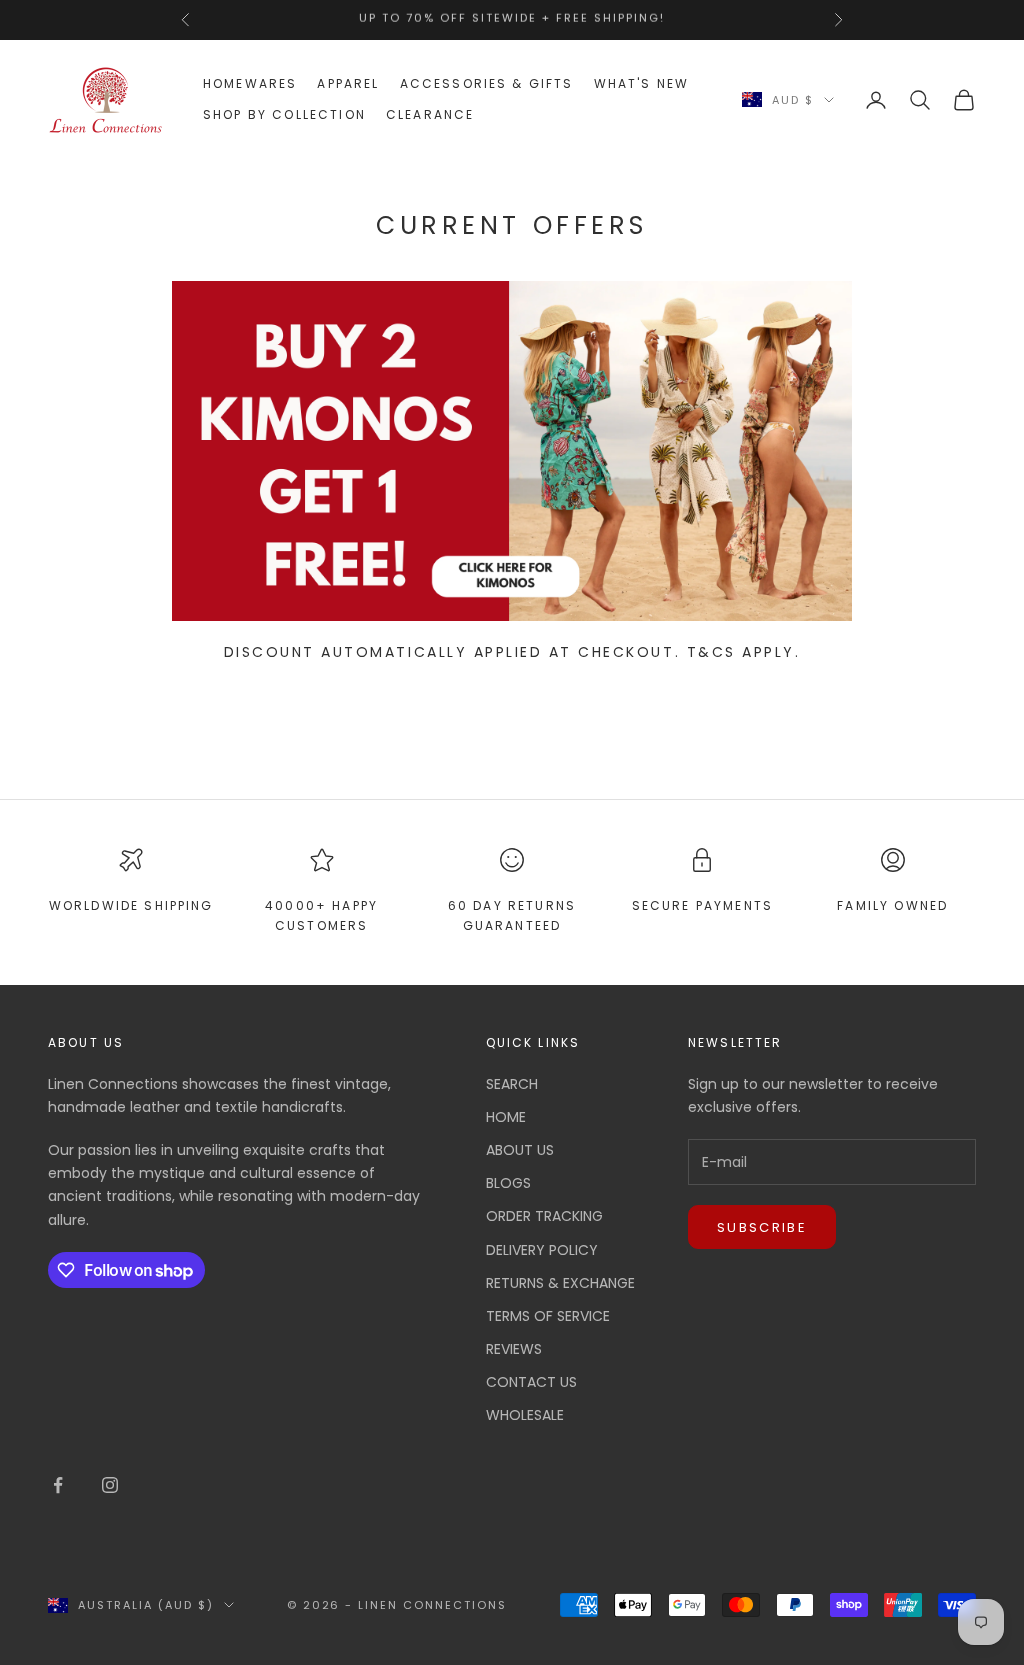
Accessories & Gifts (487, 83)
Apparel (348, 83)
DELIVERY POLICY (542, 1250)
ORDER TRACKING (544, 1216)
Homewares (250, 83)
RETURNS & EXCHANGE (560, 1283)
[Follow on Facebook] (58, 1485)
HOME (506, 1117)
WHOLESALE (525, 1415)
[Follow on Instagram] (110, 1485)
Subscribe (762, 1227)
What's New (642, 83)
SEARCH (512, 1084)
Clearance (430, 114)
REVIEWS (514, 1349)
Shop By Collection (284, 114)
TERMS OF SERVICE (548, 1316)
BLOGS (508, 1183)
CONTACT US (531, 1382)
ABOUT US (520, 1150)
